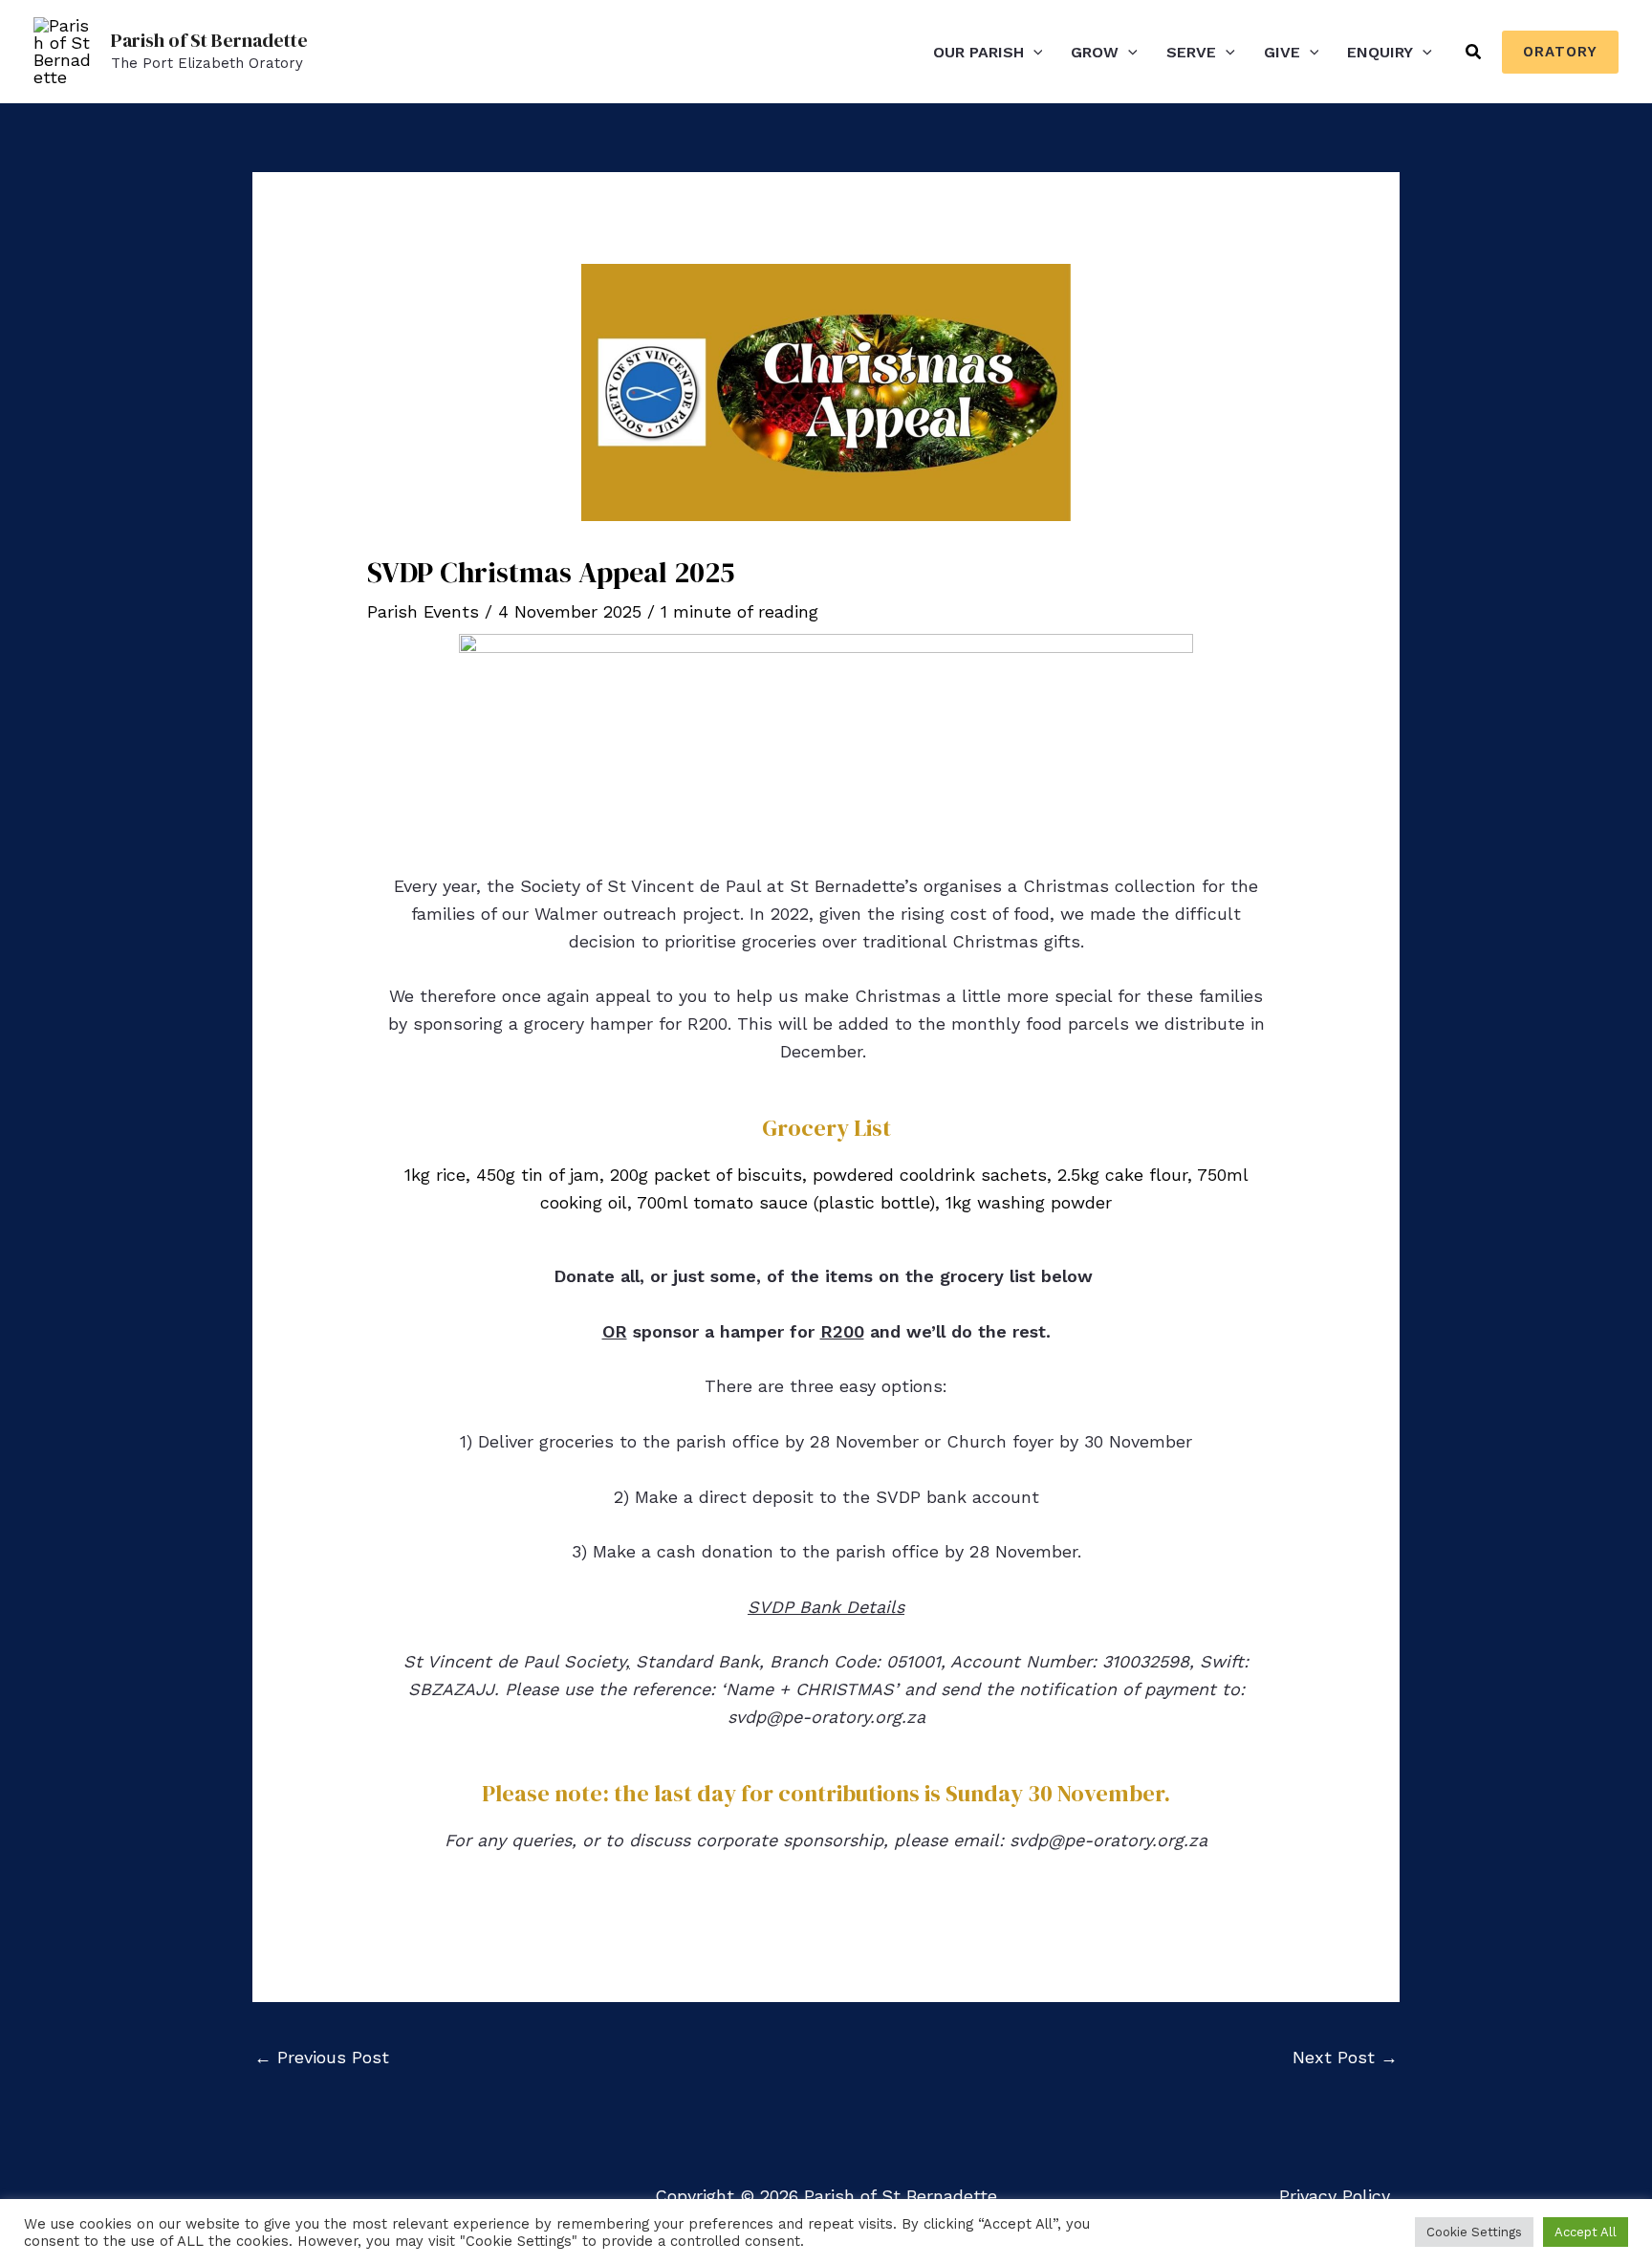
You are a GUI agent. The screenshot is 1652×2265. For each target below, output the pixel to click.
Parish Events (423, 611)
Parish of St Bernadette (209, 40)
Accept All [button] (1586, 2232)
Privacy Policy (1335, 2196)
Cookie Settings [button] (1474, 2232)
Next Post (1345, 2057)
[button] (1033, 52)
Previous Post (322, 2057)
